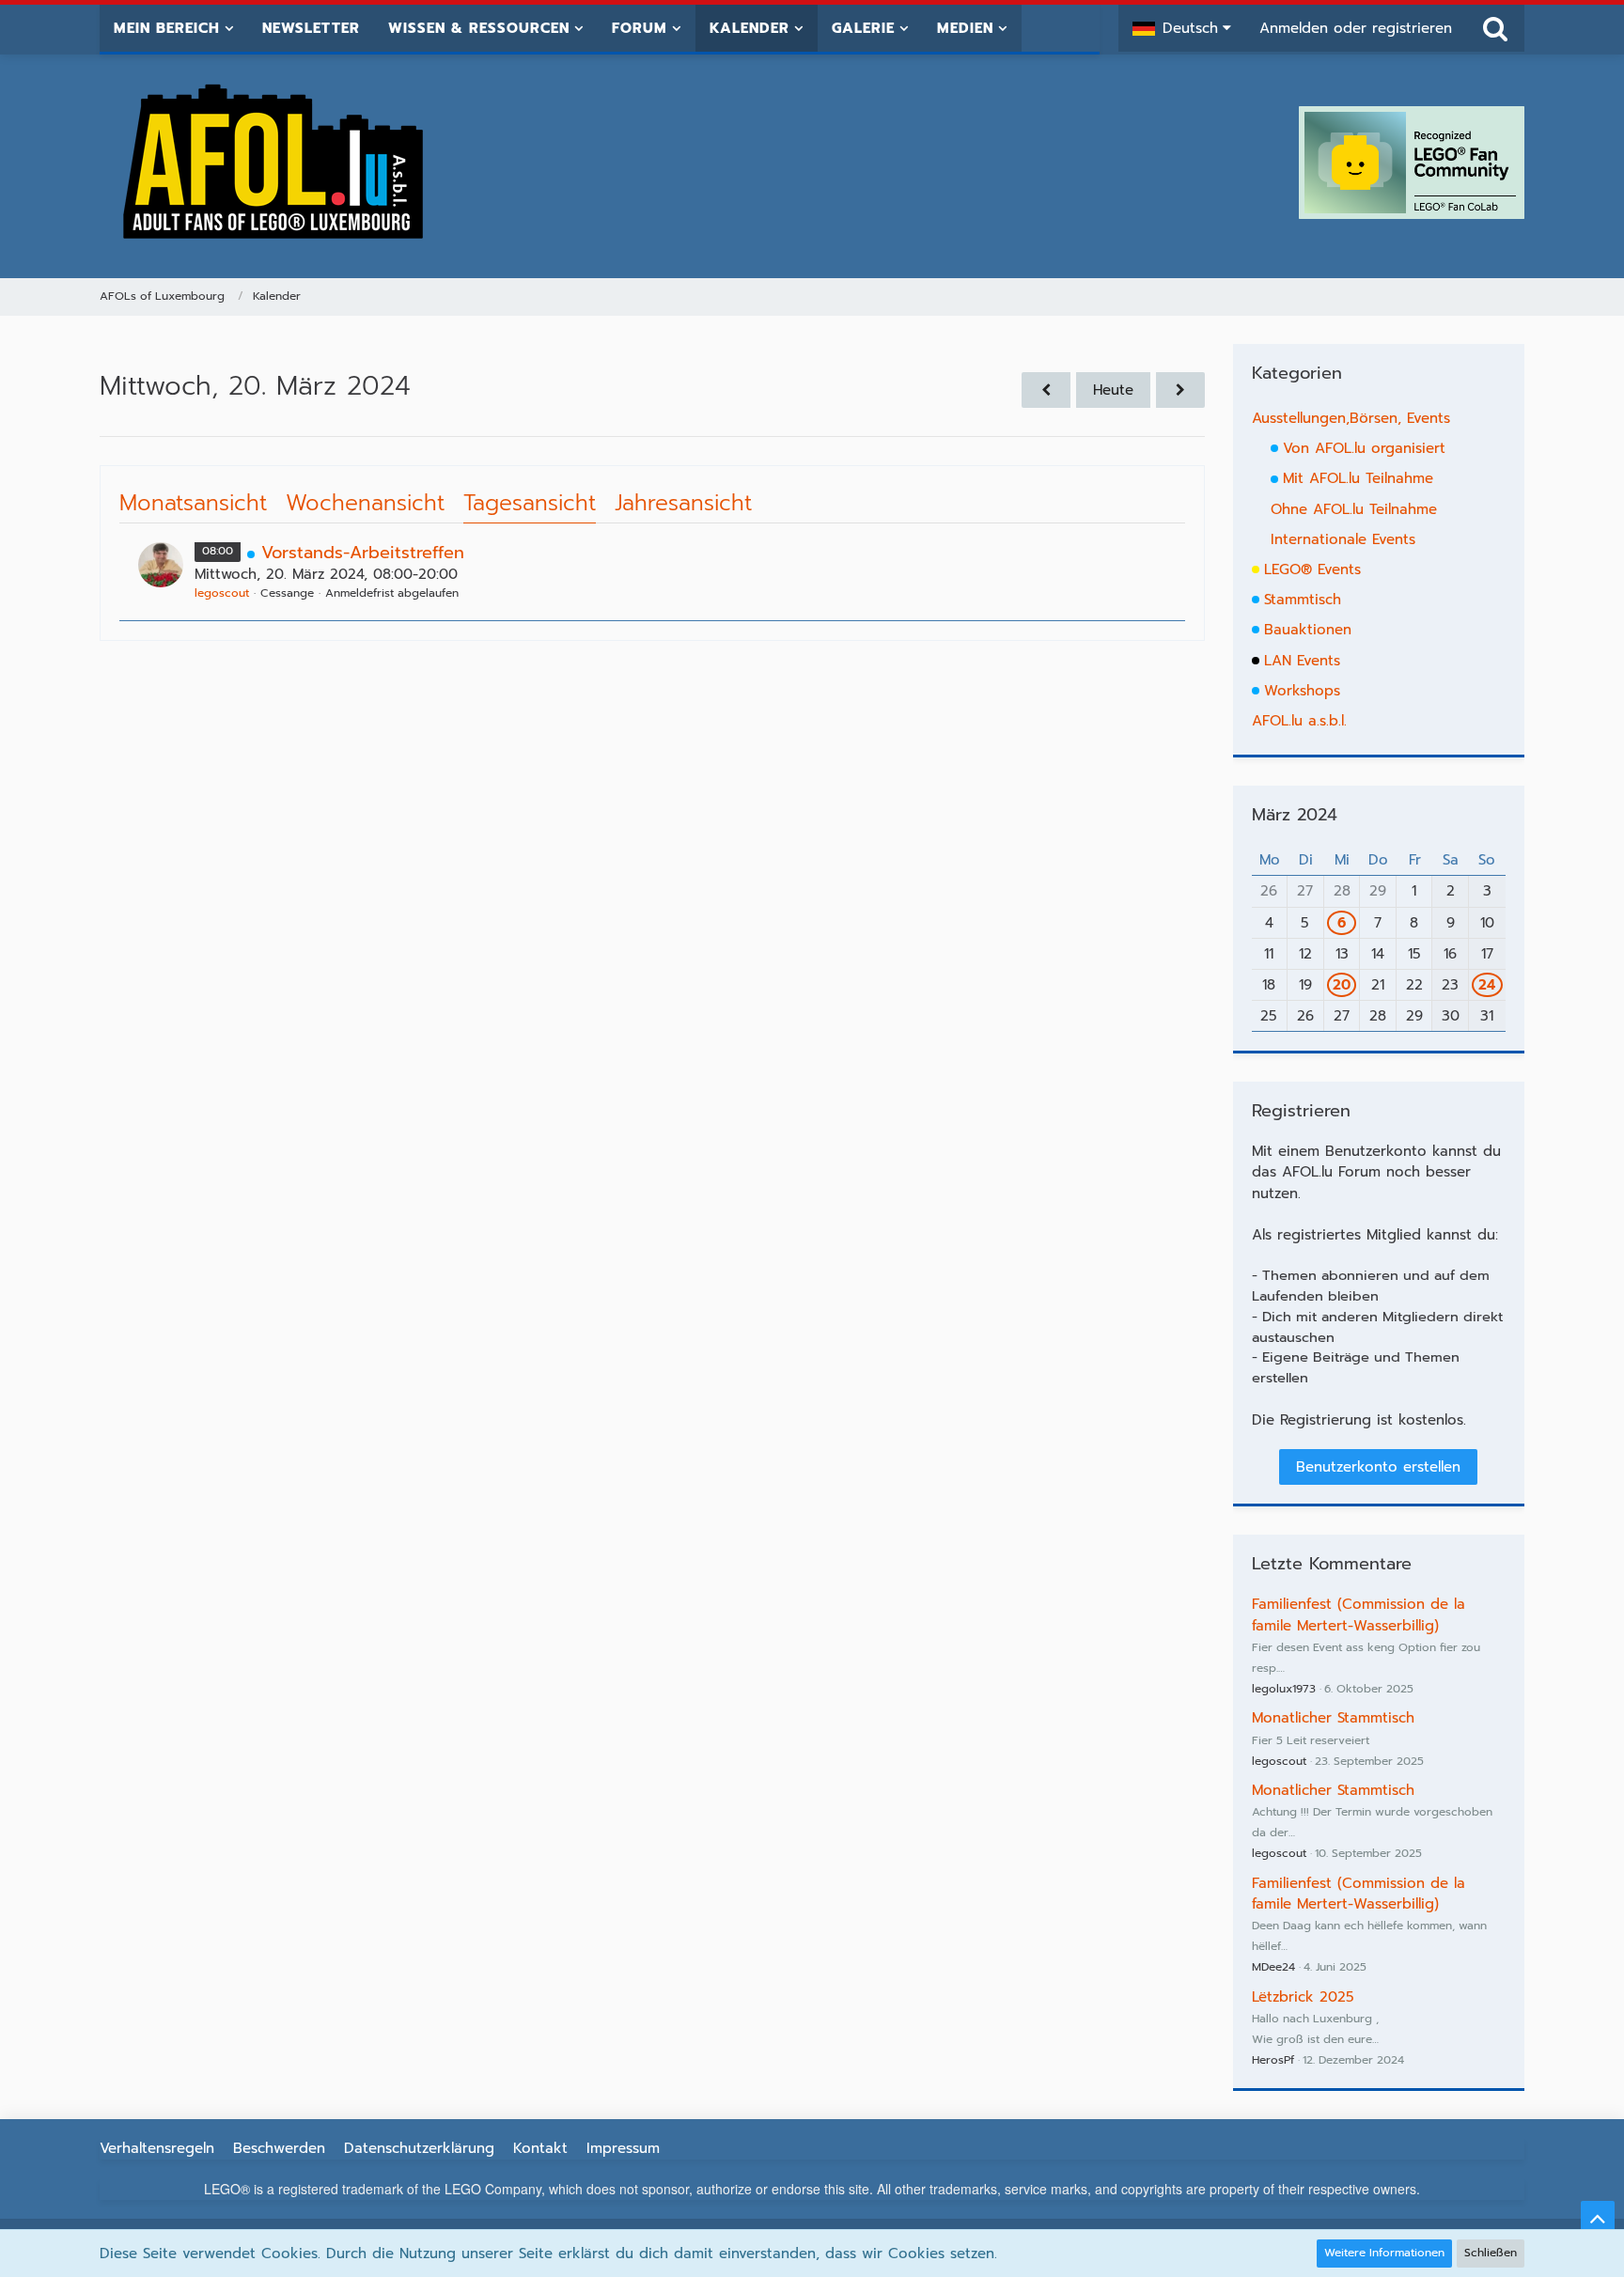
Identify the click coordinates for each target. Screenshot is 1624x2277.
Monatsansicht (193, 503)
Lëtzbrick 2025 (1303, 1997)
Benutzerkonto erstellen (1378, 1467)
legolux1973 (1284, 1689)
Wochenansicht (365, 503)
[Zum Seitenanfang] (1598, 2218)
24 (1487, 985)
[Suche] (1495, 28)
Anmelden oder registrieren (1356, 28)
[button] (1182, 28)
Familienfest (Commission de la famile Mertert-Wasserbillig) (1359, 1614)
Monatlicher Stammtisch (1333, 1718)
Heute (1113, 390)
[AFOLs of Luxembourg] (274, 163)
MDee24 (1273, 1967)
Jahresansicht (683, 503)
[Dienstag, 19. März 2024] (1046, 390)
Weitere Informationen (1384, 2253)
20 (1342, 985)
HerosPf (1273, 2060)
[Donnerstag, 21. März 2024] (1180, 390)
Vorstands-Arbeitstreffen (363, 553)
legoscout (222, 593)
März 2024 (1295, 815)
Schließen (1491, 2253)
